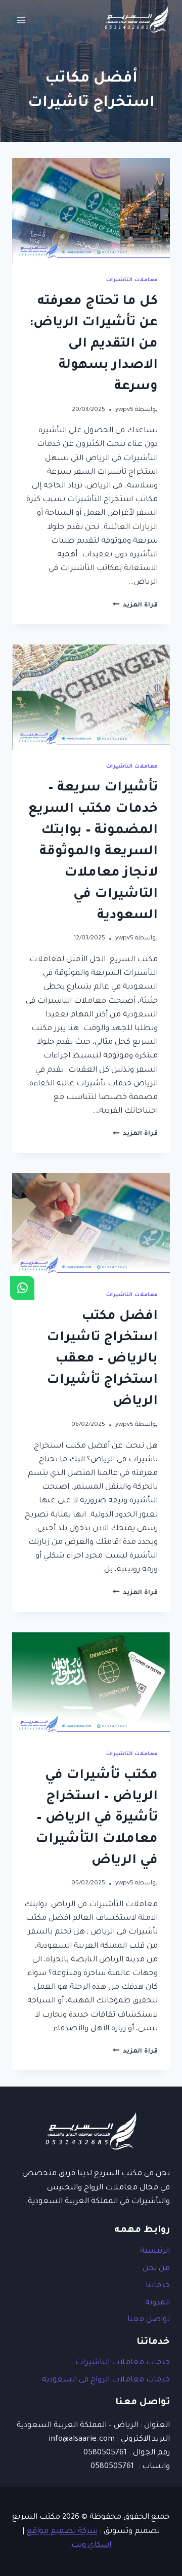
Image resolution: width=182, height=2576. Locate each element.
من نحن (156, 2269)
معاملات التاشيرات (132, 280)
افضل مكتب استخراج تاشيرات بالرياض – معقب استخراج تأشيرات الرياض (102, 1359)
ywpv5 (124, 410)
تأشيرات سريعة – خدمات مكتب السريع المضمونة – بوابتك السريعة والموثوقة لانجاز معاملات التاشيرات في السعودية (93, 852)
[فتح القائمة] (21, 20)
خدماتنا (158, 2286)
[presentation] (91, 211)
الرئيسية (155, 2251)
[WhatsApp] (22, 1288)
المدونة (157, 2303)
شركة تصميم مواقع (62, 2532)
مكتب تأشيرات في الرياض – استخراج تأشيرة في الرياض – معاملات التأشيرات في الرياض (97, 1819)
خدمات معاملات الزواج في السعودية (106, 2380)
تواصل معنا (149, 2320)
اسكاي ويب (91, 2545)
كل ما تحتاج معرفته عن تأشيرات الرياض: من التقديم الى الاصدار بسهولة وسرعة (94, 345)
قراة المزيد (135, 605)
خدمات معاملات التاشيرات (123, 2363)
